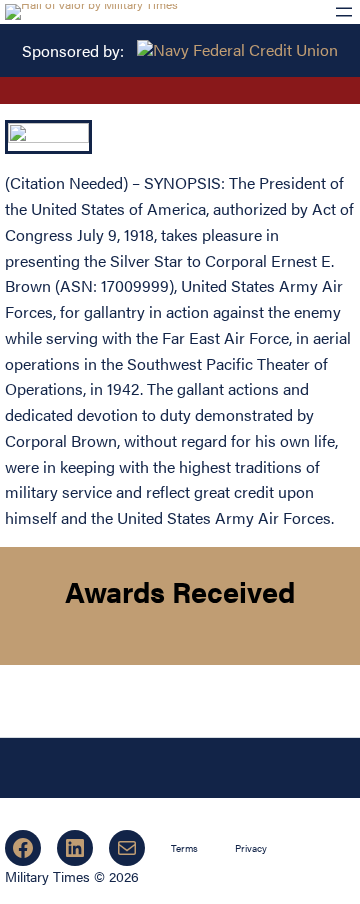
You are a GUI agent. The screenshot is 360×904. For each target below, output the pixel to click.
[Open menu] (344, 12)
